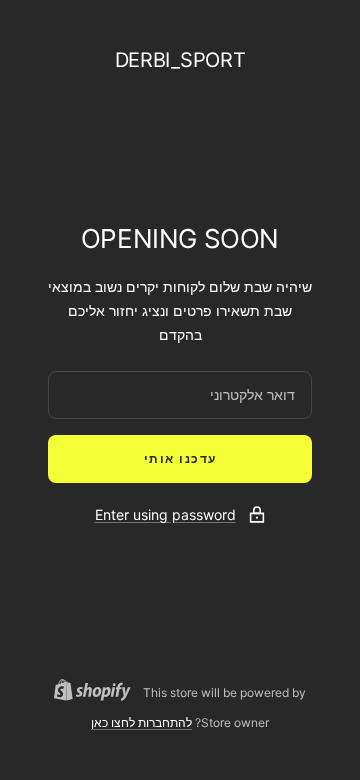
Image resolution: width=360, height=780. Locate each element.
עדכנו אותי (180, 458)
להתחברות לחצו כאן (141, 722)
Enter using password (165, 514)
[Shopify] (98, 692)
